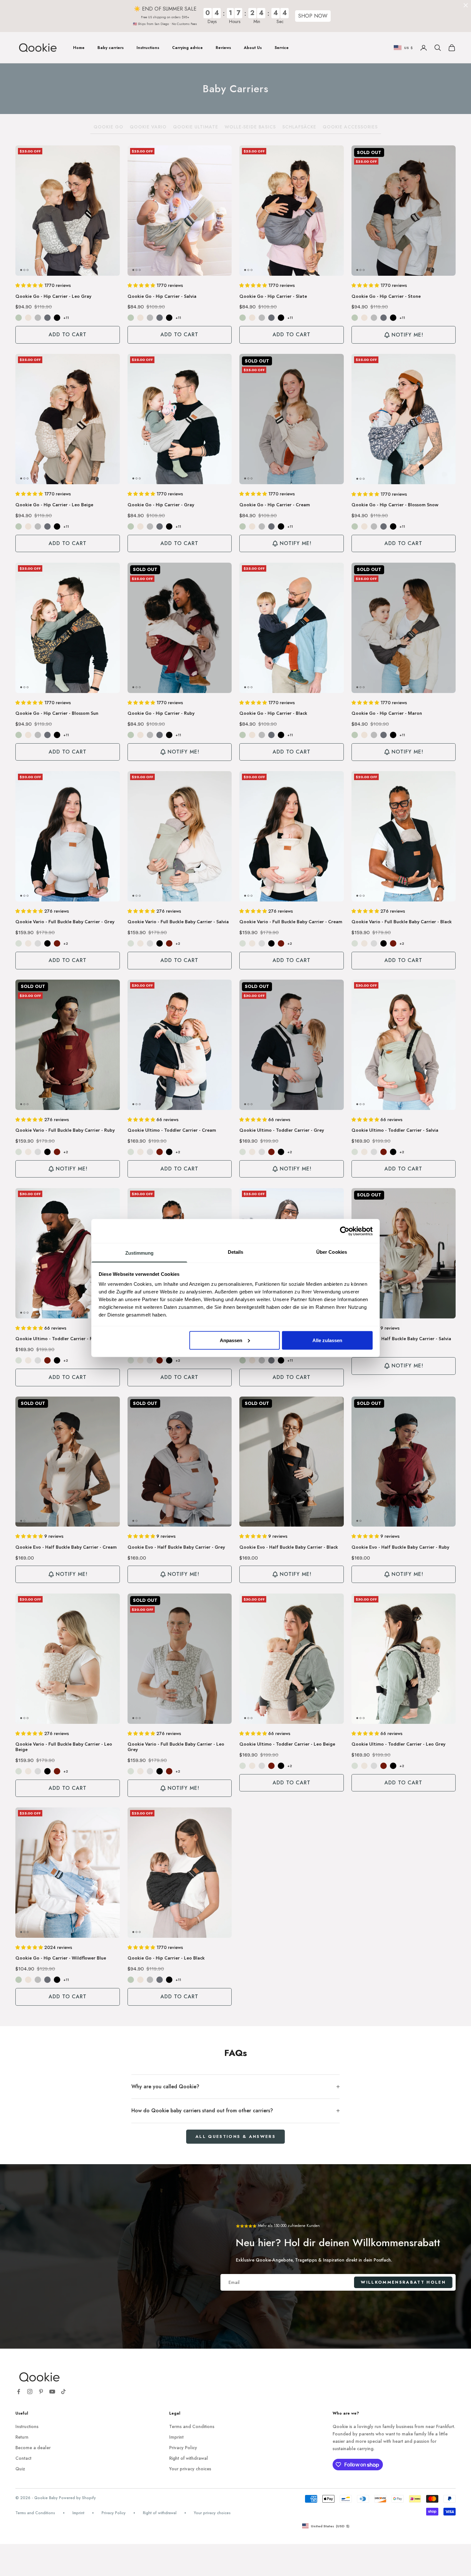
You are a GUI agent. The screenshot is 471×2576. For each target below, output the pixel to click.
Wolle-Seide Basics (250, 127)
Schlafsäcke (299, 127)
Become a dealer (33, 2448)
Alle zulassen (327, 1340)
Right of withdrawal (189, 2458)
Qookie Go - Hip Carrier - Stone (386, 297)
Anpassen (231, 1340)
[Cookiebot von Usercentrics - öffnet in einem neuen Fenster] (345, 1231)
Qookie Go (108, 127)
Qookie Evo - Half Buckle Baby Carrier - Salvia (401, 1339)
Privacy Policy (183, 2448)
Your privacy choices (190, 2469)
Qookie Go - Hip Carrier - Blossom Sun (57, 713)
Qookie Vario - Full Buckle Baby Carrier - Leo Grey (176, 1747)
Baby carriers (111, 48)
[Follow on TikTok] (63, 2392)
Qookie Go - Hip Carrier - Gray (161, 505)
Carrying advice (187, 48)
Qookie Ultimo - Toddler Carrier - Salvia (395, 1130)
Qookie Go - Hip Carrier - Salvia (162, 297)
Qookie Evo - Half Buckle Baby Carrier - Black (289, 1547)
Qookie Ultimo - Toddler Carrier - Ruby (58, 1339)
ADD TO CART (68, 334)
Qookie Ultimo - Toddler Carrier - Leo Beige (287, 1744)
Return (22, 2437)
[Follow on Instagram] (30, 2392)
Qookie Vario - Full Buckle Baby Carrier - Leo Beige (64, 1747)
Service (282, 48)
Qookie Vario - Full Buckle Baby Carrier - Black (402, 922)
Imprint (176, 2437)
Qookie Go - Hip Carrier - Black (273, 713)
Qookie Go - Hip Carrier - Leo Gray (53, 297)
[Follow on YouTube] (52, 2392)
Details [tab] (236, 1252)
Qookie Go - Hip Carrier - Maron (387, 713)
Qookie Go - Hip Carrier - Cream (275, 505)
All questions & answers (235, 2136)
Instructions (148, 48)
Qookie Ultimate (196, 127)
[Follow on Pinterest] (41, 2392)
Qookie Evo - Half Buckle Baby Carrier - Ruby (400, 1547)
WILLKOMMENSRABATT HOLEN (403, 2282)
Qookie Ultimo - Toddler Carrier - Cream (172, 1130)
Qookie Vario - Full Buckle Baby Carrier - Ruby (65, 1130)
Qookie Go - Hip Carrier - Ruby (161, 713)
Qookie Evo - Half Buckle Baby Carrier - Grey (176, 1547)
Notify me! (407, 335)
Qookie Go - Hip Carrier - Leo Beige (54, 505)
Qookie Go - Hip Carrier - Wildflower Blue (61, 1958)
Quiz (20, 2469)
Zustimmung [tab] (140, 1253)
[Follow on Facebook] (19, 2392)
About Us (253, 48)
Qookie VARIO (148, 127)
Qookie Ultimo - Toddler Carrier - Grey (282, 1130)
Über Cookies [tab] (332, 1252)
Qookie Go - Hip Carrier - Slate (273, 297)
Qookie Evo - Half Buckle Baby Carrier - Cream (66, 1547)
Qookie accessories (350, 127)
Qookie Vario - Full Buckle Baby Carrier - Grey (65, 922)
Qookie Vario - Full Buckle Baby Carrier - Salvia (178, 922)
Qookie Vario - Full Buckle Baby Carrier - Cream (291, 922)
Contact (23, 2458)
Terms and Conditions (192, 2426)
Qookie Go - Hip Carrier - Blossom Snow (395, 505)
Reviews (223, 48)
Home (79, 48)
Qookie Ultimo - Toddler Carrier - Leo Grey (398, 1744)
